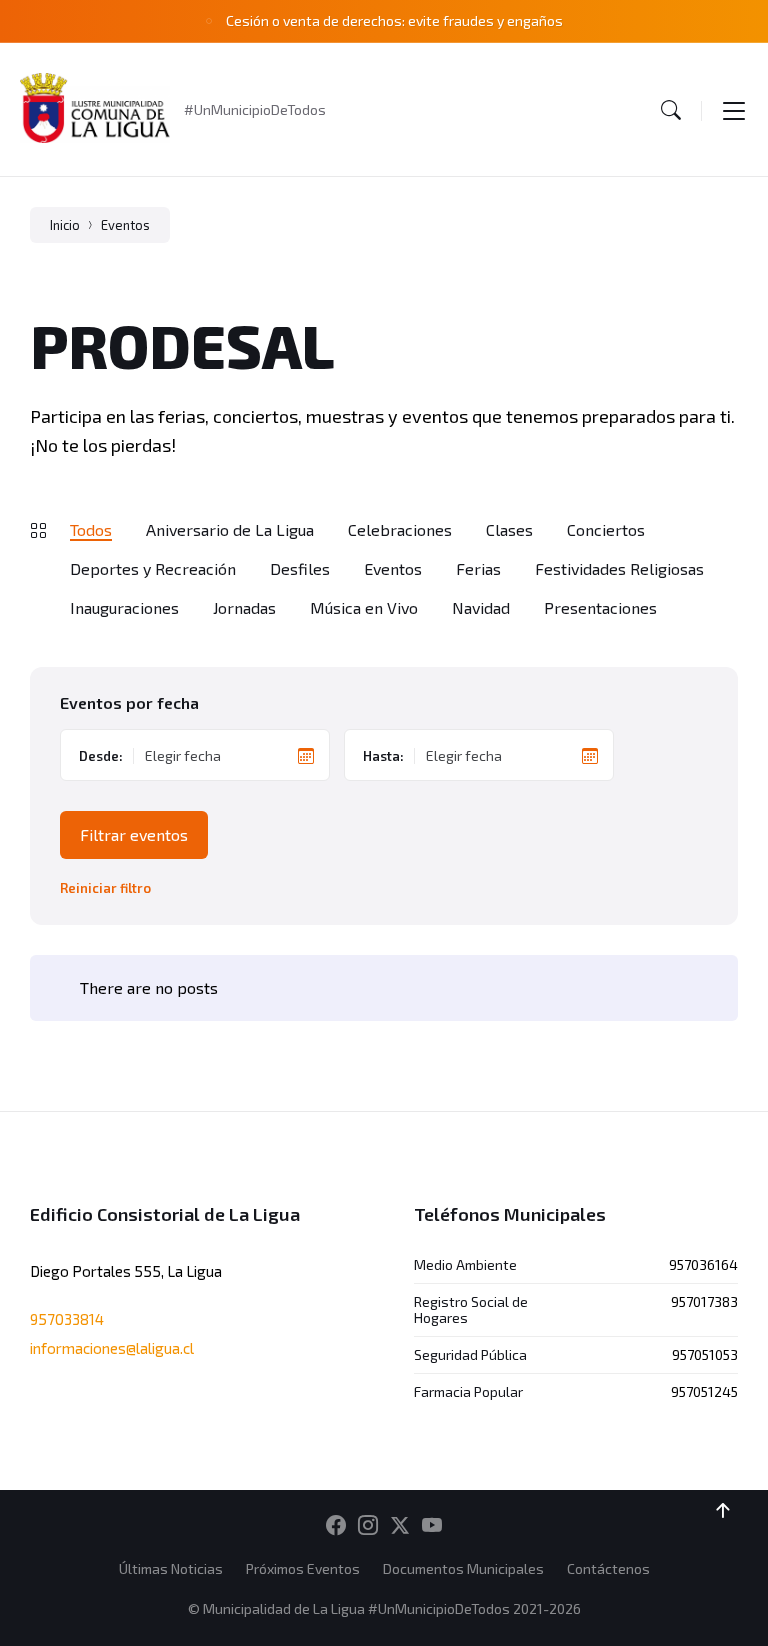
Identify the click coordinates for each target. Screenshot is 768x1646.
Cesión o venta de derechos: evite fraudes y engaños (394, 20)
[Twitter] (400, 1526)
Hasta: (383, 756)
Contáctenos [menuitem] (608, 1568)
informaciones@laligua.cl (112, 1348)
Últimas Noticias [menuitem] (171, 1568)
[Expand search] (671, 110)
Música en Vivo (364, 607)
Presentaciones (600, 607)
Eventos (125, 225)
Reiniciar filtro (105, 888)
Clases (509, 529)
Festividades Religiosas (619, 568)
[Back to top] (723, 1511)
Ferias (478, 568)
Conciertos (606, 529)
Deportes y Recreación (153, 568)
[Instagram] (368, 1526)
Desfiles (300, 568)
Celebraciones (400, 529)
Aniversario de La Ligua (230, 529)
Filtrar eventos (134, 834)
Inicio (65, 225)
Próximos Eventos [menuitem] (303, 1568)
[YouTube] (432, 1526)
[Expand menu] (734, 110)
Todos (91, 529)
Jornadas (244, 607)
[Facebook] (336, 1526)
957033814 (67, 1319)
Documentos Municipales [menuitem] (463, 1568)
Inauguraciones (124, 607)
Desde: (101, 756)
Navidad (481, 607)
